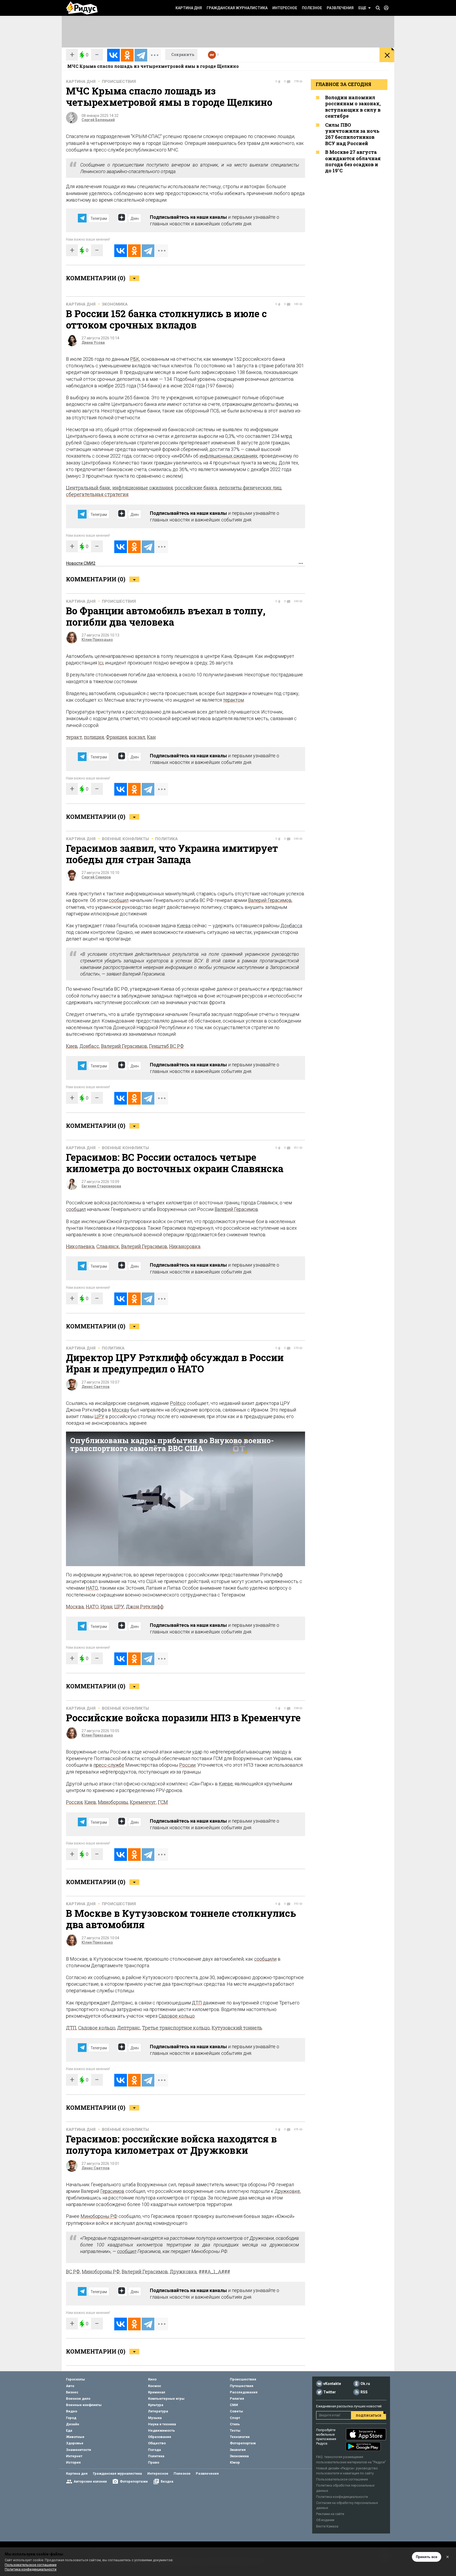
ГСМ (163, 1802)
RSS (364, 2392)
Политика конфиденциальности (342, 2497)
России (187, 1765)
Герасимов (112, 2191)
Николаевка (80, 1246)
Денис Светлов (96, 1387)
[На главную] (82, 8)
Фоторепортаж (243, 2443)
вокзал (137, 737)
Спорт (235, 2418)
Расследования (244, 2392)
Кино (152, 2379)
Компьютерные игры (166, 2399)
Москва (75, 1607)
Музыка (155, 2418)
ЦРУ (99, 1416)
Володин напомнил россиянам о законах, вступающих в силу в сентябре (353, 107)
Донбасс (89, 1046)
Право (154, 2462)
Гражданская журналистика (237, 8)
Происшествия (119, 82)
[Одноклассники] (127, 55)
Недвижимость (161, 2430)
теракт (74, 737)
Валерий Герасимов (270, 900)
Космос (155, 2386)
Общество (157, 2443)
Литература (158, 2411)
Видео (72, 2411)
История (73, 2462)
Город (71, 2418)
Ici (101, 663)
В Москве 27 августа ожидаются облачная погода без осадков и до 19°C (353, 161)
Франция (116, 737)
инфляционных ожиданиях (229, 456)
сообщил (119, 900)
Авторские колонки (90, 2481)
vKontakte (332, 2384)
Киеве (226, 1784)
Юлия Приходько (97, 640)
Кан (151, 737)
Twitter (330, 2392)
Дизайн (73, 2424)
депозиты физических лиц (250, 488)
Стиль (235, 2424)
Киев (72, 1046)
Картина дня (189, 8)
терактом (233, 700)
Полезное (312, 8)
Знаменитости (79, 2450)
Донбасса (291, 926)
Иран (106, 1607)
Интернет (74, 2456)
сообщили (265, 1959)
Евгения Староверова (101, 1186)
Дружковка (183, 2271)
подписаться (369, 2415)
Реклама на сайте (330, 2514)
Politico (178, 1403)
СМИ (234, 2405)
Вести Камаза (327, 2526)
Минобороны (113, 1802)
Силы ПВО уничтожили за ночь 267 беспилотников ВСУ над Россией (352, 134)
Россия (74, 1802)
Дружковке (287, 2191)
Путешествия (242, 2386)
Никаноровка (185, 1246)
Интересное (285, 8)
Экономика (115, 304)
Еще (362, 8)
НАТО (92, 1588)
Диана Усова (93, 343)
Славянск (108, 1246)
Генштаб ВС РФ (167, 1046)
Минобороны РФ (99, 2216)
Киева (184, 926)
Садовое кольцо (177, 2016)
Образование (160, 2437)
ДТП (197, 2003)
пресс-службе (109, 1765)
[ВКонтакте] (113, 55)
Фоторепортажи (134, 2481)
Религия (237, 2399)
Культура (156, 2405)
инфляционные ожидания (143, 488)
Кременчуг (143, 1802)
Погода (155, 2450)
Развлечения (340, 8)
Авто (70, 2386)
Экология (238, 2450)
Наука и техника (162, 2424)
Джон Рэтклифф (145, 1607)
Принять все (427, 2557)
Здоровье (75, 2443)
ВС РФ (73, 2271)
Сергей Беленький (98, 120)
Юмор (235, 2462)
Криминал (157, 2392)
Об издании (325, 2520)
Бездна (167, 2481)
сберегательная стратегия (97, 494)
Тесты (235, 2430)
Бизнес (72, 2392)
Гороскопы (75, 2379)
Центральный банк (88, 488)
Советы (236, 2411)
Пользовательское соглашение (342, 2479)
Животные (75, 2437)
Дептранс (129, 2028)
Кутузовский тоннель (237, 2028)
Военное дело (78, 2399)
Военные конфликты (125, 839)
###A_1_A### (214, 2271)
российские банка (196, 488)
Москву (121, 1410)
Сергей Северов (96, 877)
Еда (69, 2430)
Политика (167, 839)
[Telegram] (141, 55)
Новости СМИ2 (81, 563)
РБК (135, 359)
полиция (94, 737)
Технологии (240, 2437)
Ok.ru (365, 2384)
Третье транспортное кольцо (176, 2028)
